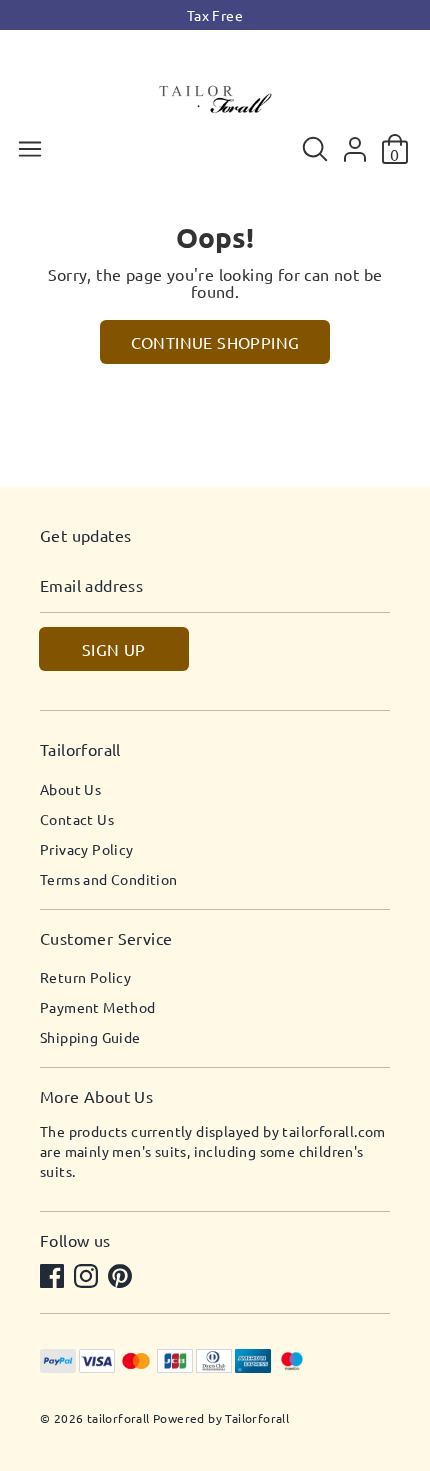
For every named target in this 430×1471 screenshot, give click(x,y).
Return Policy (85, 977)
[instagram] (88, 1278)
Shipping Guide (90, 1037)
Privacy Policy (87, 849)
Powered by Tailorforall (221, 1418)
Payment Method (98, 1007)
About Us (70, 789)
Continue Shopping (215, 342)
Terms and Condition (109, 879)
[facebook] (54, 1278)
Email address (91, 586)
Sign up (114, 649)
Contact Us (77, 819)
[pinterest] (122, 1278)
